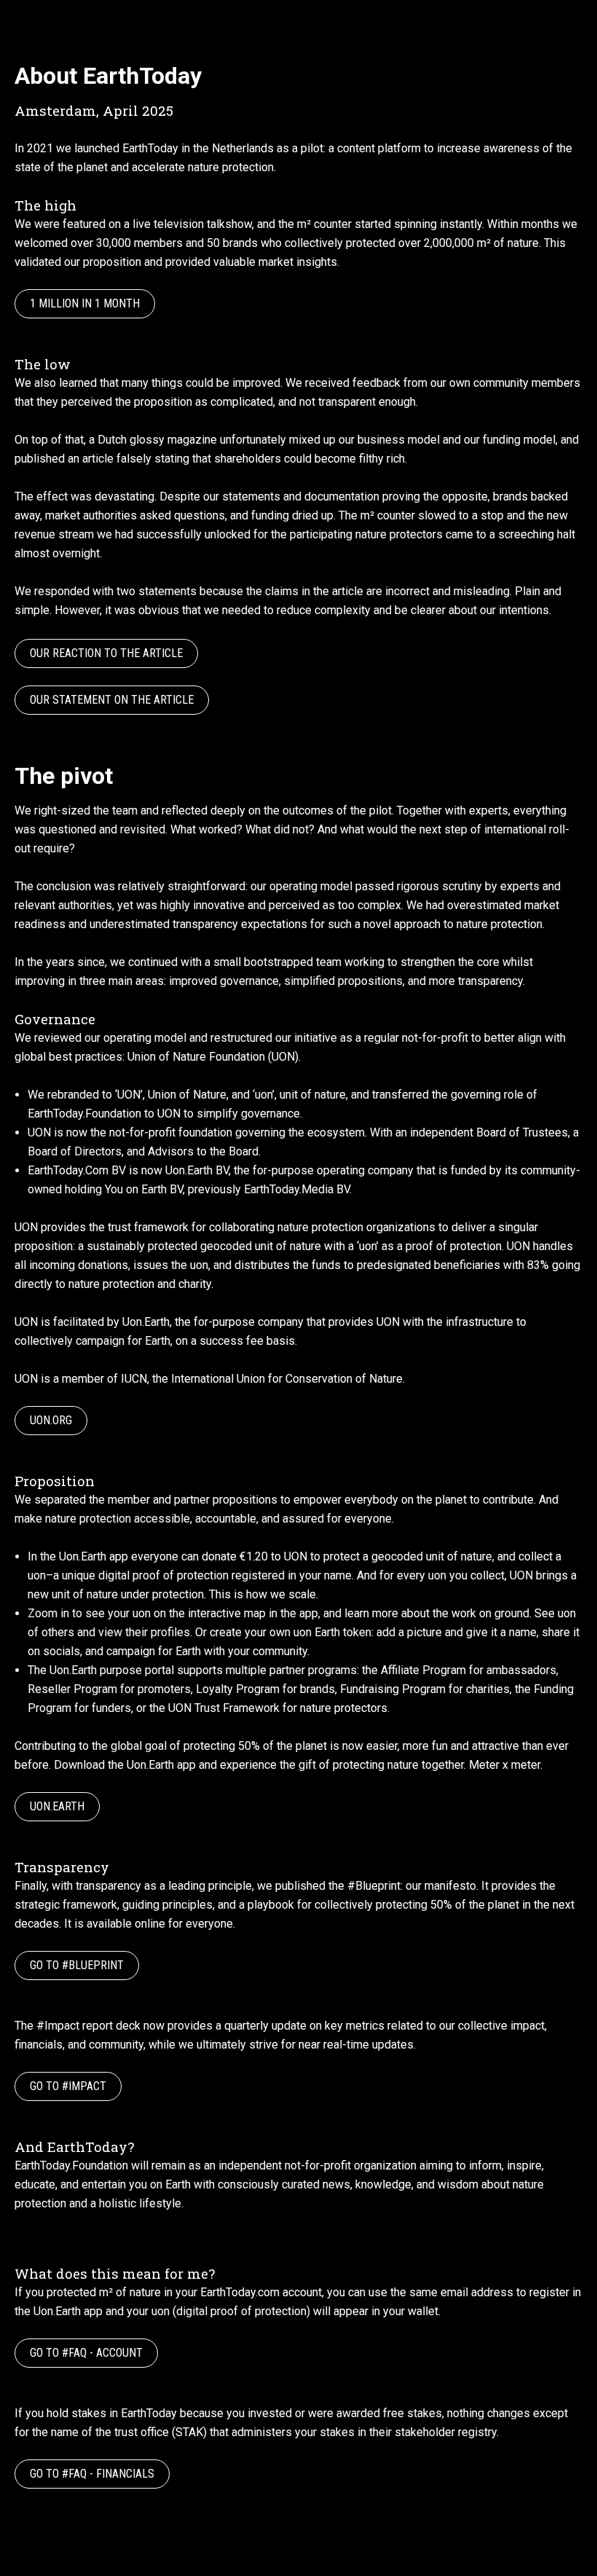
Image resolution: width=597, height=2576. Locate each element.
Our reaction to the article (106, 653)
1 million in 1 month (85, 303)
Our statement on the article (112, 700)
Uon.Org (51, 1420)
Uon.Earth (57, 1806)
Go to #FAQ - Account (86, 2353)
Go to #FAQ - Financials (92, 2474)
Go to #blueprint (77, 1965)
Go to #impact (68, 2086)
